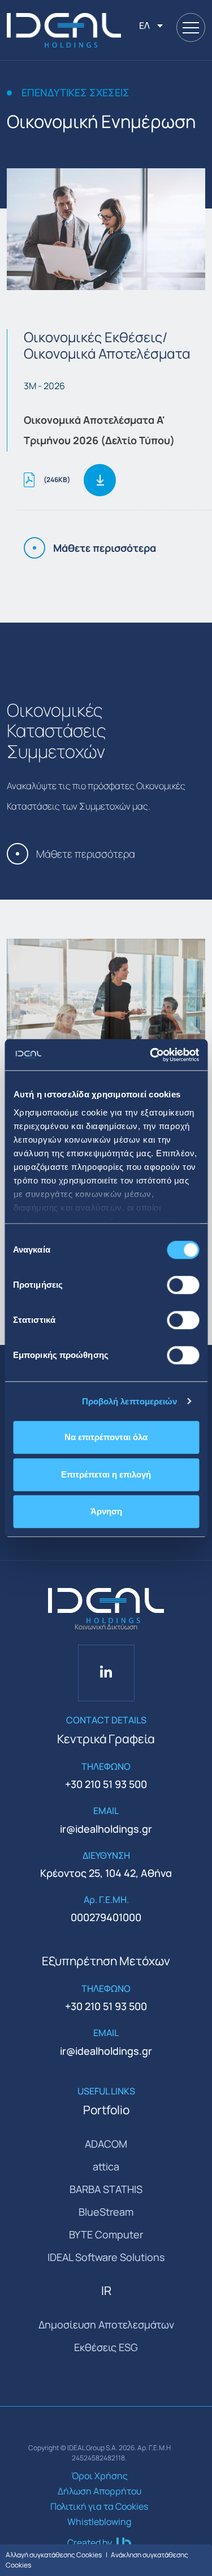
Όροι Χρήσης (99, 2476)
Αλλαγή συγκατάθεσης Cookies (54, 2555)
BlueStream (106, 2212)
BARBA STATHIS (106, 2189)
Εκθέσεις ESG (106, 2347)
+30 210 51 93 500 (106, 1784)
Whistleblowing (99, 2522)
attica (106, 2166)
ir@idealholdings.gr (106, 1829)
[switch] (183, 1285)
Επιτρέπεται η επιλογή (106, 1474)
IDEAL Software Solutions (106, 2257)
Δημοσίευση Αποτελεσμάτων (106, 2324)
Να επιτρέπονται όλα (106, 1437)
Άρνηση (106, 1511)
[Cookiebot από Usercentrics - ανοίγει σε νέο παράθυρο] (151, 1055)
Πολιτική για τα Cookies (99, 2506)
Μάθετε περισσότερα (105, 548)
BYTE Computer (106, 2234)
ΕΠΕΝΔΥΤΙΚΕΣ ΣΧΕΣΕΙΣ (75, 93)
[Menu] (191, 27)
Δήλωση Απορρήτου (99, 2491)
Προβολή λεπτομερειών (130, 1401)
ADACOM (106, 2144)
